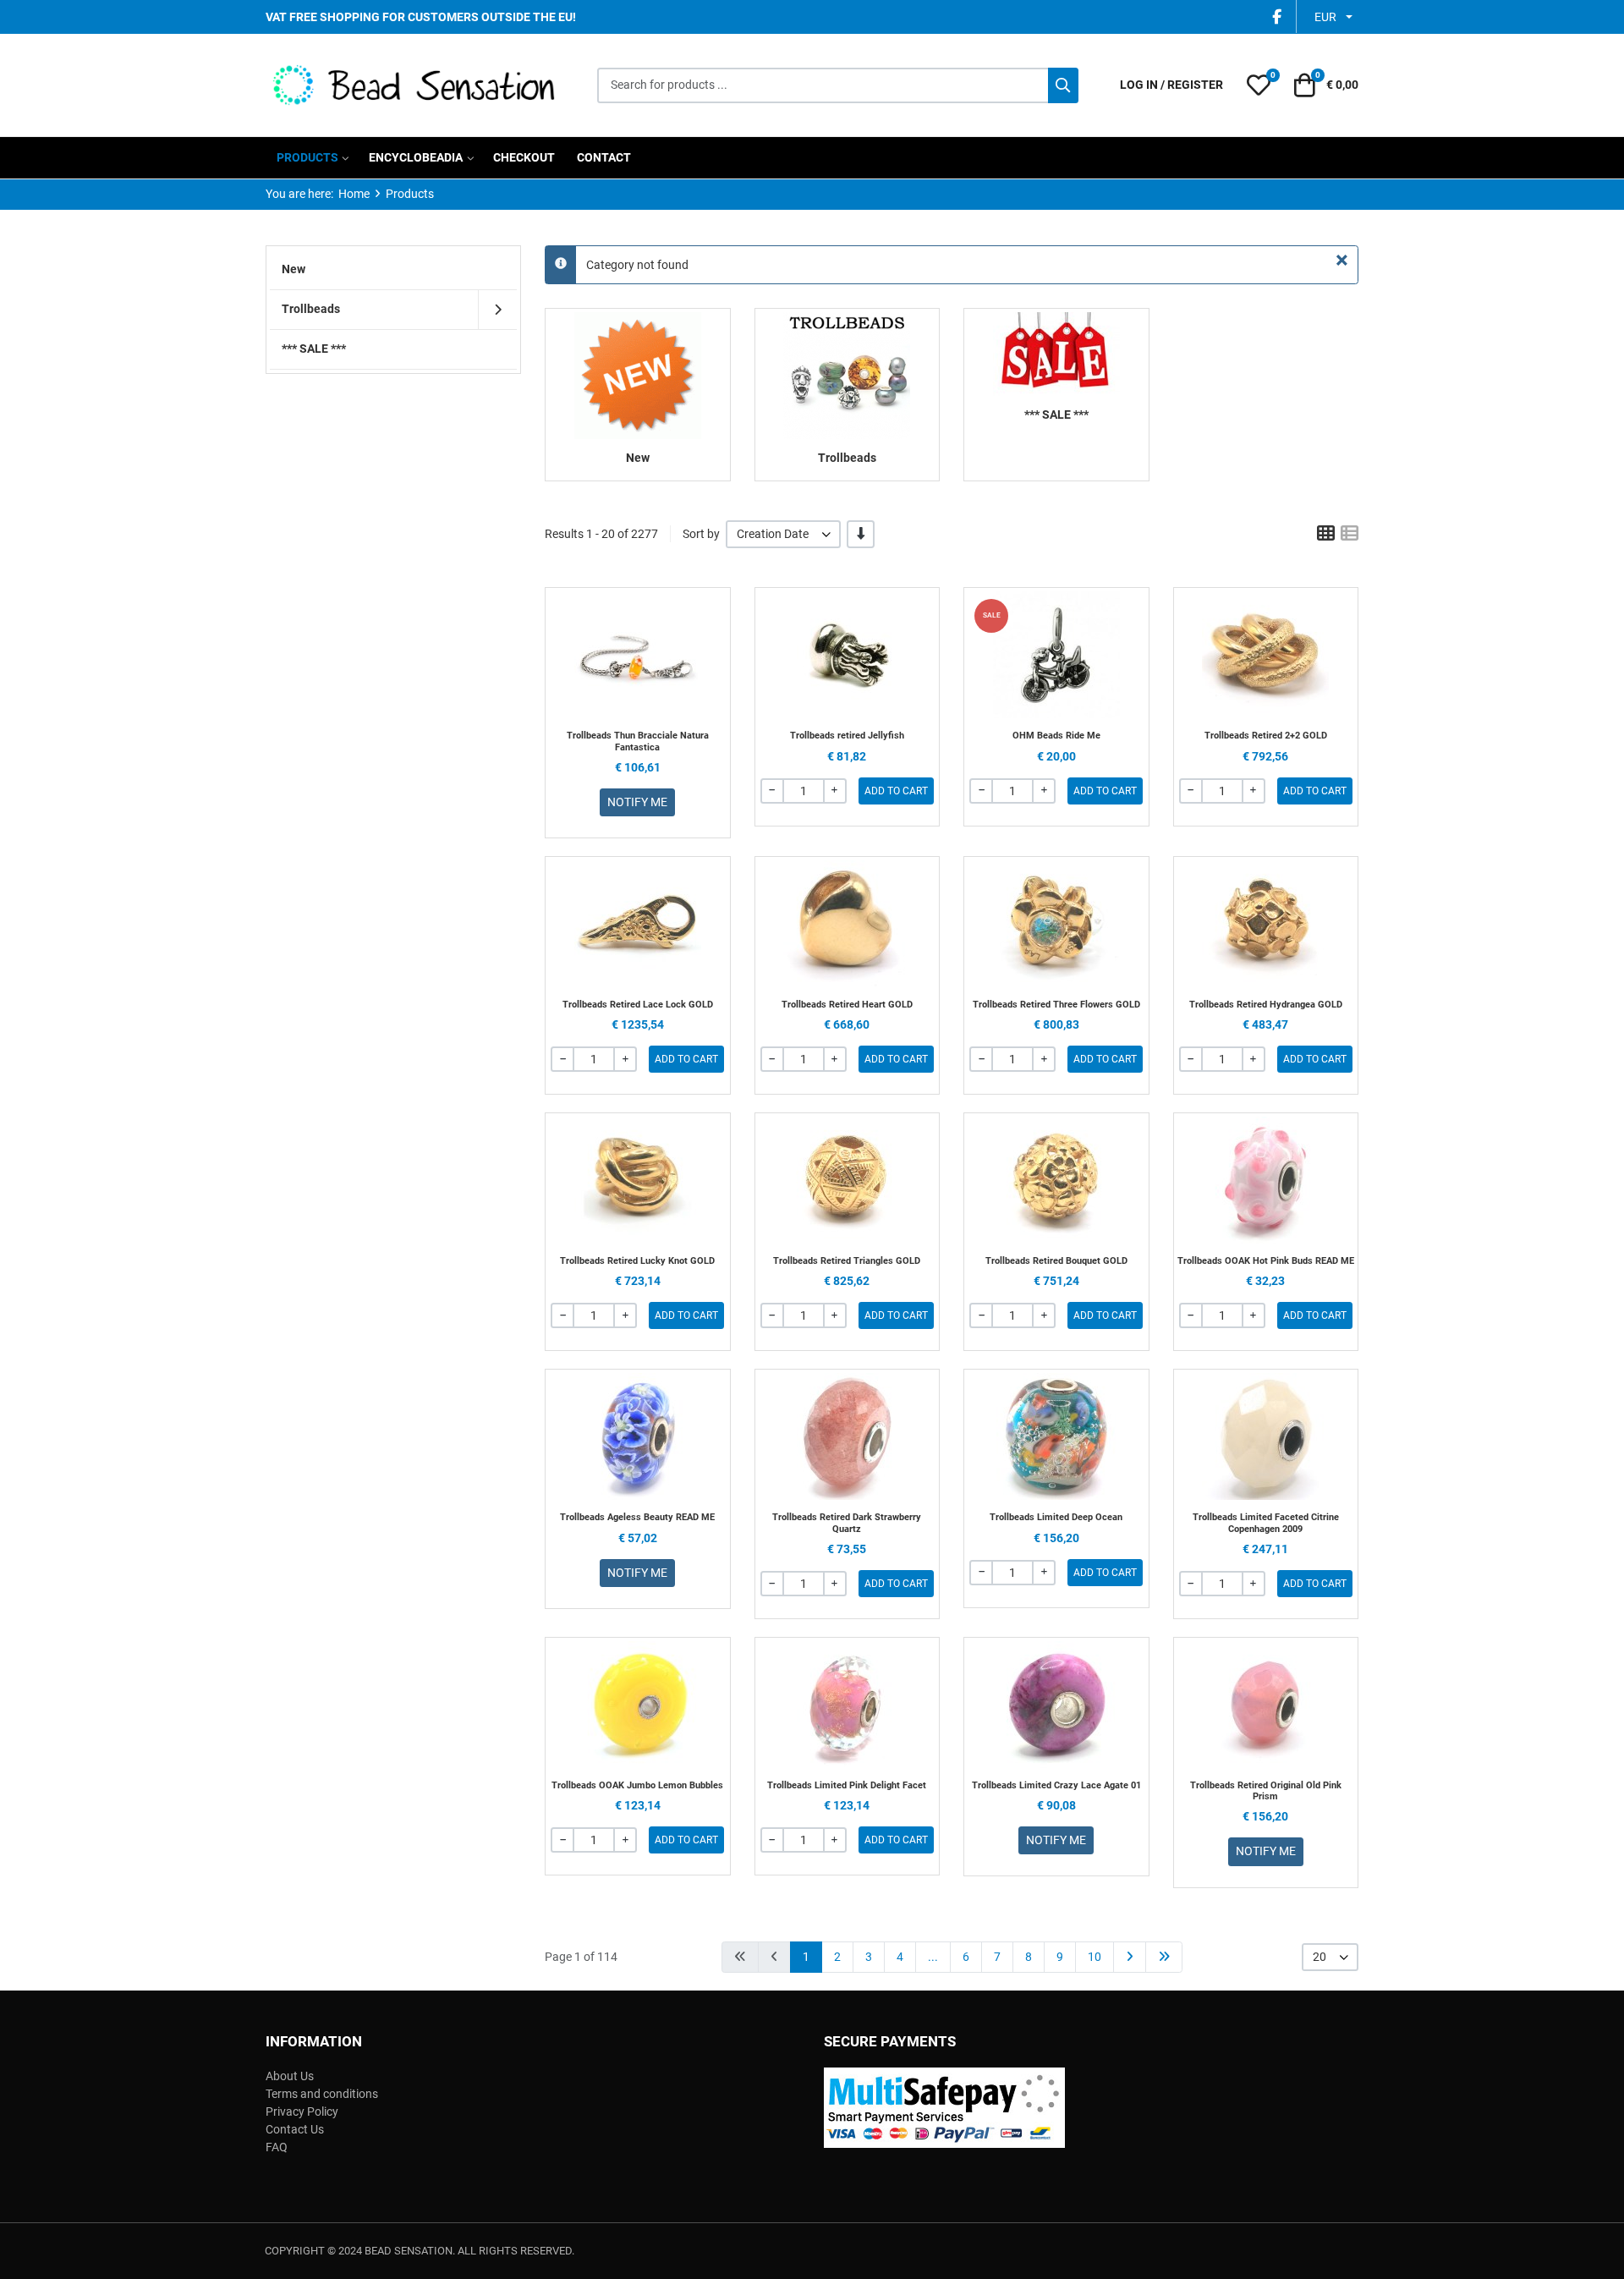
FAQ (277, 2147)
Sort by (701, 534)
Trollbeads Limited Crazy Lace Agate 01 (1056, 1785)
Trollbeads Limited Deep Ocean (1056, 1517)
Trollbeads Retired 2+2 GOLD (1266, 736)
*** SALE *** (1056, 415)
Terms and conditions (322, 2094)
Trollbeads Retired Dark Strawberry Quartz (847, 1523)
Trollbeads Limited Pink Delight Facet (847, 1785)
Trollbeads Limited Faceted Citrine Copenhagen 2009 (1266, 1523)
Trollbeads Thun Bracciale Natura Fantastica (638, 741)
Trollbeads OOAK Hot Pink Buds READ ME (1266, 1261)
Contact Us (295, 2129)
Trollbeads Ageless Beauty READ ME (637, 1517)
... (933, 1957)
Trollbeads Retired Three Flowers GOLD (1056, 1005)
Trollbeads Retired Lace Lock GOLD (638, 1005)
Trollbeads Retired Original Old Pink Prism (1266, 1791)
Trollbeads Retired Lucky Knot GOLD (637, 1261)
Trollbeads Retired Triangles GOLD (847, 1261)
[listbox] (783, 534)
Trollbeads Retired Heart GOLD (847, 1005)
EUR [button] (1325, 17)
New (638, 458)
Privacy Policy (302, 2112)
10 (1095, 1957)
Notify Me (637, 802)
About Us (290, 2076)
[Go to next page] (1130, 1957)
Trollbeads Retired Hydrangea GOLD (1266, 1005)
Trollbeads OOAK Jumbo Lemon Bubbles (637, 1785)
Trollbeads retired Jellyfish (847, 736)
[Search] (1063, 85)
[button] (1259, 85)
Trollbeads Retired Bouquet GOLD (1056, 1261)
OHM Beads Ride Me (1056, 736)
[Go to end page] (1164, 1957)
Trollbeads (847, 458)
